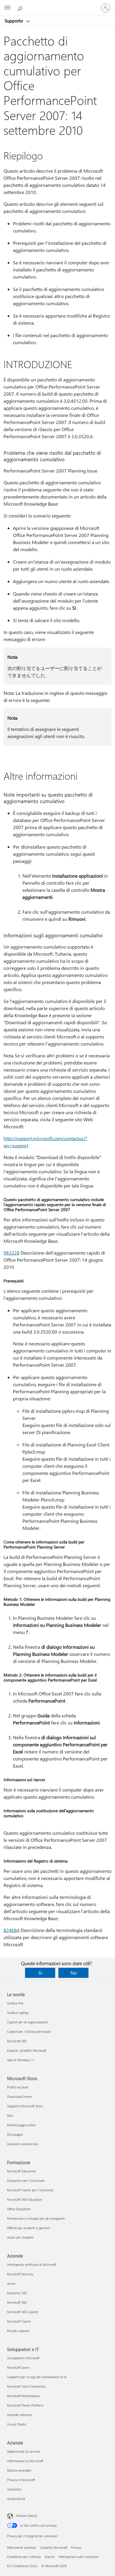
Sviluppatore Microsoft (23, 2358)
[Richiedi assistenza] (21, 8)
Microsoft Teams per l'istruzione (30, 2190)
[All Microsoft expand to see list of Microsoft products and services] (7, 8)
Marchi (50, 2557)
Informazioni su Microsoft (25, 2461)
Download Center (20, 2097)
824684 (11, 1930)
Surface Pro (15, 2003)
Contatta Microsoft (54, 2547)
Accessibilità (16, 2499)
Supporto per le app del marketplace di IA (37, 2377)
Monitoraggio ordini (21, 2125)
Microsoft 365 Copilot (23, 2312)
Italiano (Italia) (26, 2516)
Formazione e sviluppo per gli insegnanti (36, 2218)
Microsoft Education (21, 2171)
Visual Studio (17, 2424)
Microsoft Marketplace (23, 2396)
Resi (10, 2115)
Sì (40, 1973)
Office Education (19, 2209)
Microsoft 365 (17, 2041)
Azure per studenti (20, 2237)
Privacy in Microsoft (21, 2480)
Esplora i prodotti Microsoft (27, 2050)
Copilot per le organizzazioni (28, 2022)
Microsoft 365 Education (24, 2199)
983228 (11, 1253)
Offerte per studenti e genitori (29, 2228)
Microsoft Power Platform (25, 2405)
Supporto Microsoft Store (25, 2106)
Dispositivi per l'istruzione (26, 2181)
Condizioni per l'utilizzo (24, 2557)
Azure (11, 2283)
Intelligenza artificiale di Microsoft (32, 2264)
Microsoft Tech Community (26, 2386)
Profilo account (18, 2087)
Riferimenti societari (22, 2547)
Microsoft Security (20, 2274)
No (74, 1973)
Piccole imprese (18, 2331)
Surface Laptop (18, 2013)
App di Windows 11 (21, 2060)
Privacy (76, 2547)
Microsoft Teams (19, 2321)
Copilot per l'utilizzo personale (29, 2031)
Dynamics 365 (17, 2293)
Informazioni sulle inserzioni (78, 2557)
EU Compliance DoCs (22, 2566)
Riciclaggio (15, 2134)
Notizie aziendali (19, 2470)
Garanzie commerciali (23, 2144)
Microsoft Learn (18, 2367)
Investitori (14, 2489)
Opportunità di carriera (24, 2451)
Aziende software (19, 2415)
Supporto (14, 21)
